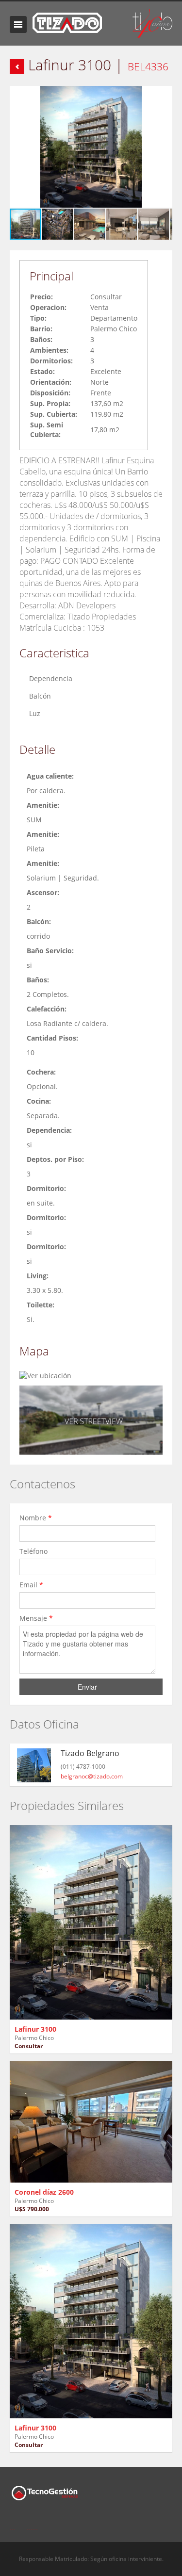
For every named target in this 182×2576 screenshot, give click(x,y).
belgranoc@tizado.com (92, 1776)
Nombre (36, 1518)
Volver (17, 66)
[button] (164, 95)
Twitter (33, 2524)
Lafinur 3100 (35, 2029)
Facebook (12, 2524)
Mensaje (36, 1618)
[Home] (67, 22)
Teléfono (34, 1551)
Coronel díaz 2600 (44, 2192)
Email (31, 1585)
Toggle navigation (18, 24)
